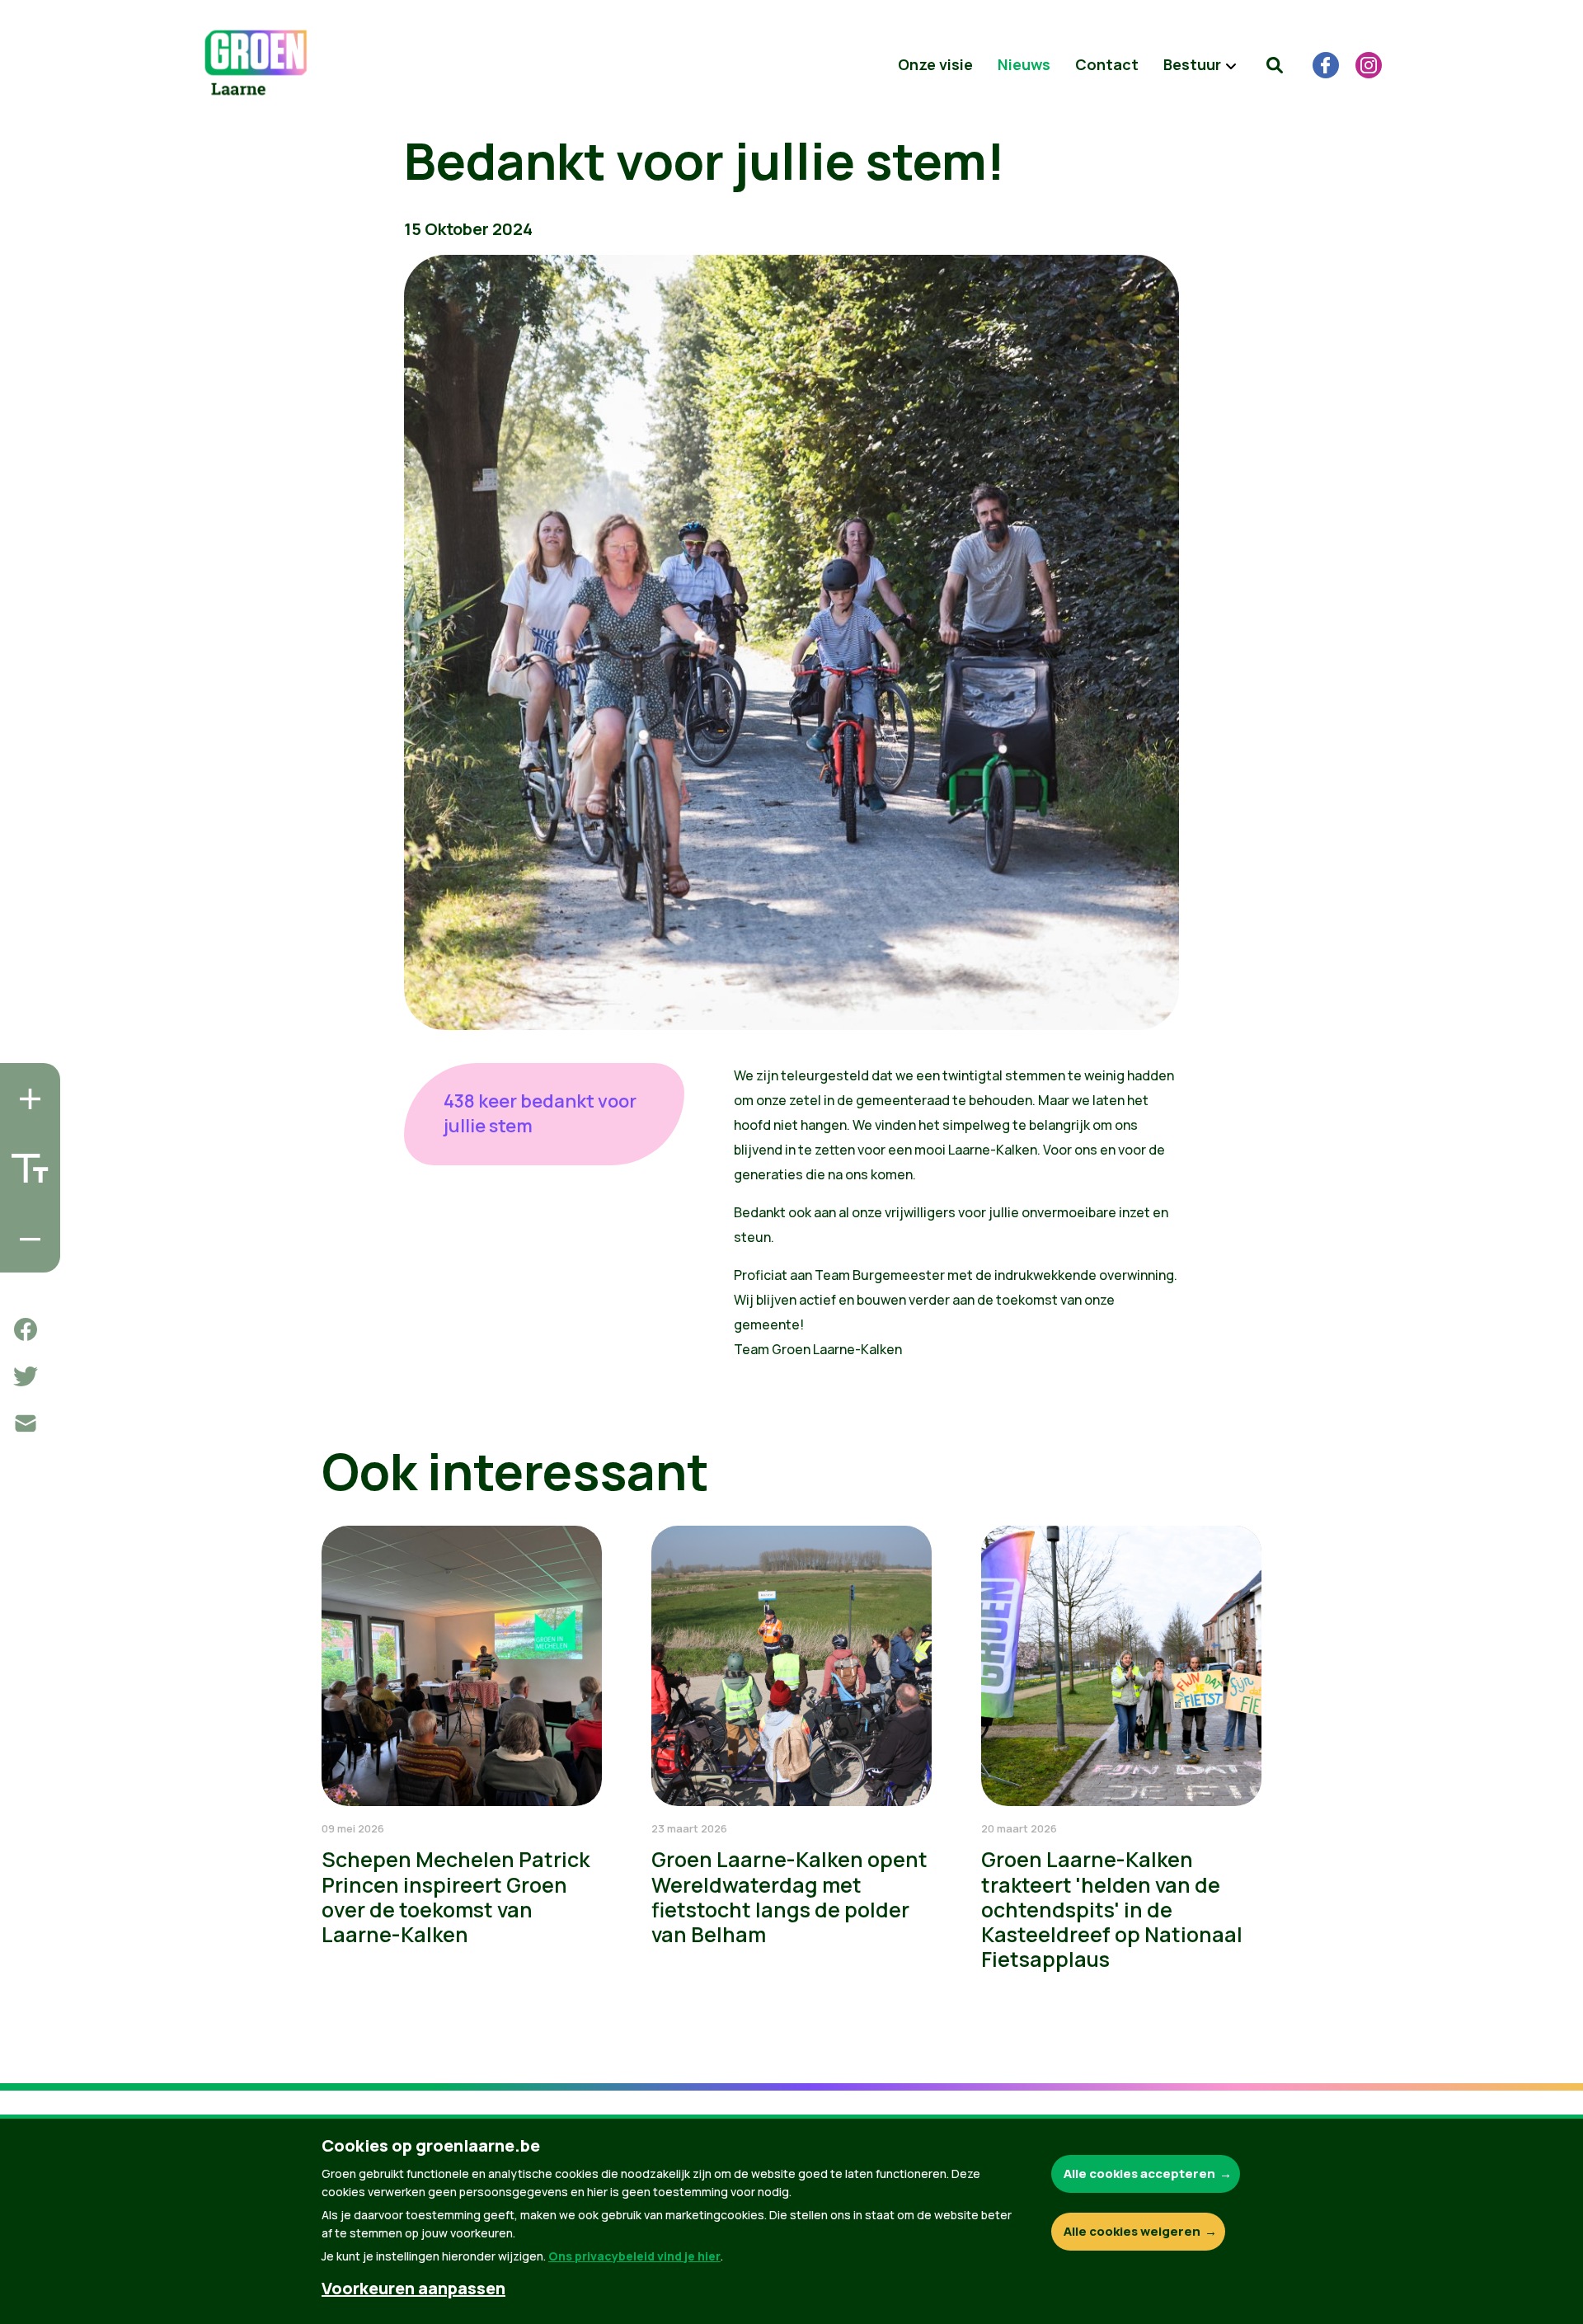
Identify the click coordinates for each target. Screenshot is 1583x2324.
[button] (1275, 65)
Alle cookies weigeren (1132, 2231)
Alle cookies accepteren (1139, 2173)
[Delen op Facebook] (26, 1329)
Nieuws (1024, 64)
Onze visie (935, 64)
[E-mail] (26, 1423)
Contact (1107, 64)
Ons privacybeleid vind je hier (634, 2256)
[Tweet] (26, 1376)
